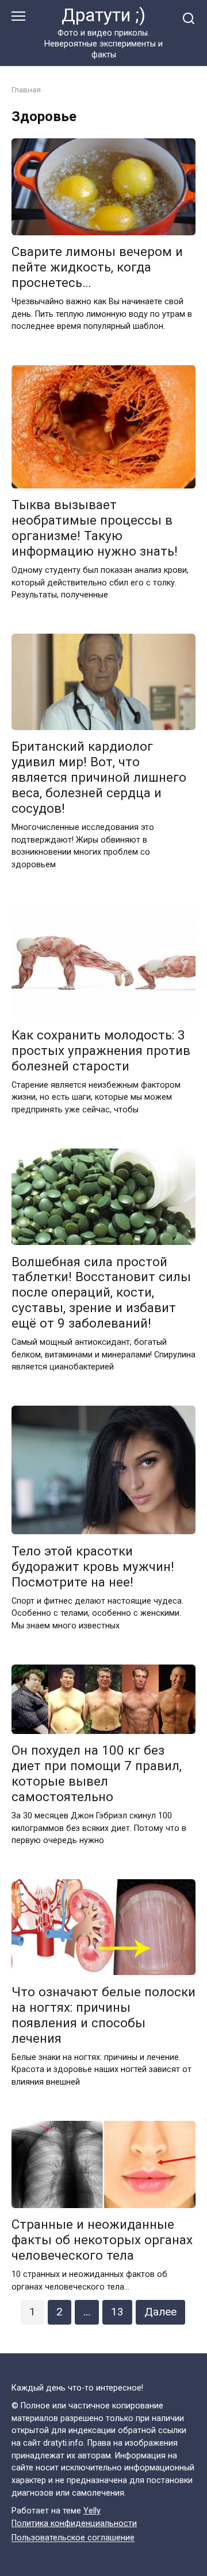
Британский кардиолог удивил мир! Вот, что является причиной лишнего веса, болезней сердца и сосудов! (99, 778)
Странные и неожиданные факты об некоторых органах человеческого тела (102, 2240)
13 (117, 2312)
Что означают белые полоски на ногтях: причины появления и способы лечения (103, 2015)
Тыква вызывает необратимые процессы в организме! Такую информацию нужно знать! (95, 528)
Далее (160, 2312)
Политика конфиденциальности (74, 2523)
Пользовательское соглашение (73, 2538)
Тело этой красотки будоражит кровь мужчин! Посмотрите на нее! (93, 1566)
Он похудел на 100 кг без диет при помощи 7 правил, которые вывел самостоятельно (97, 1774)
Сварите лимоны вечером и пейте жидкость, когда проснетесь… (97, 267)
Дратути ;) (103, 15)
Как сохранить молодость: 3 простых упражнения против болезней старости (101, 1050)
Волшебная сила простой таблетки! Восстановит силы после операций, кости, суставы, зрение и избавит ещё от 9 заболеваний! (101, 1293)
